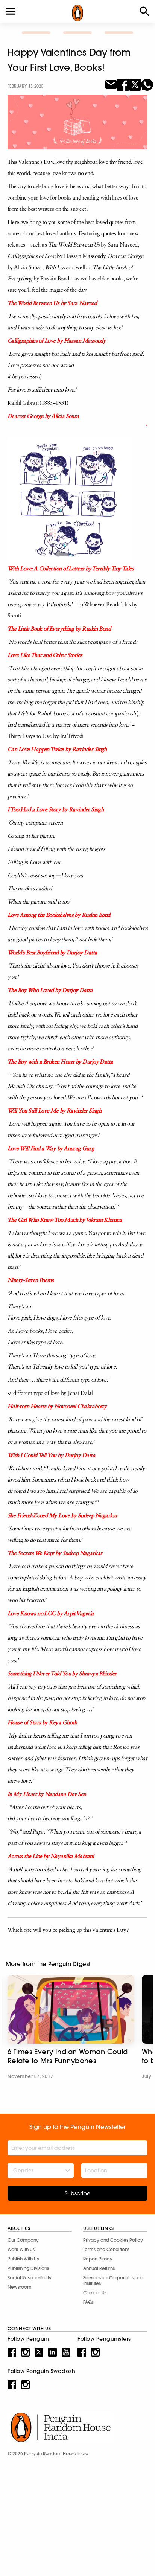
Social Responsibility (30, 2278)
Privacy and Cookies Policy (113, 2240)
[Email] (111, 84)
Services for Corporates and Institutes (113, 2280)
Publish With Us (23, 2259)
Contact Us (95, 2293)
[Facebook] (123, 84)
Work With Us (21, 2249)
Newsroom (20, 2287)
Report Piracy (98, 2259)
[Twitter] (135, 84)
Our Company (23, 2240)
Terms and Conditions (106, 2249)
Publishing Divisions (28, 2268)
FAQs (88, 2302)
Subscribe (77, 2193)
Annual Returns (99, 2268)
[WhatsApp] (147, 84)
